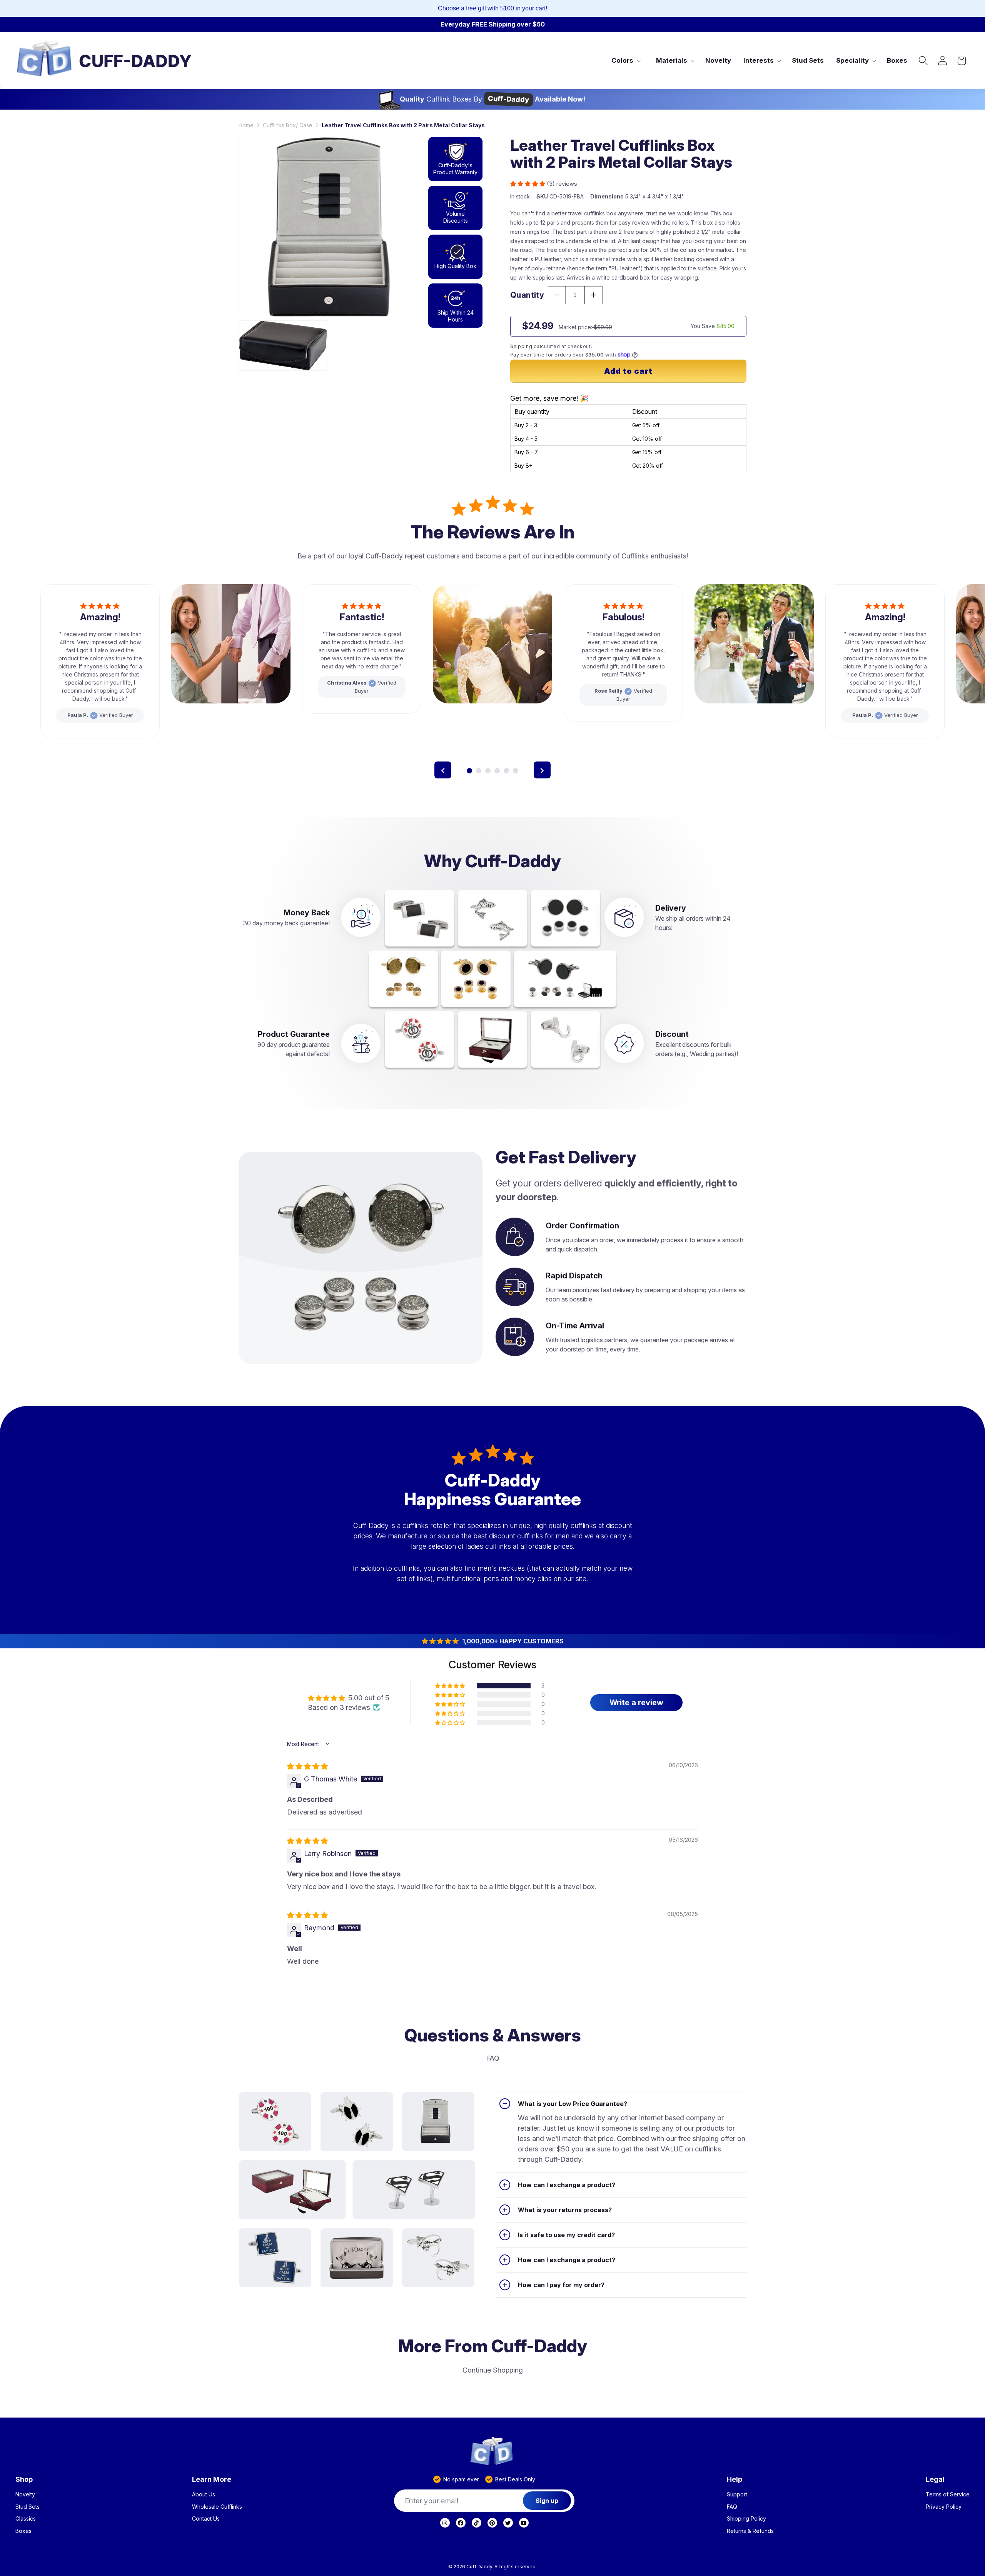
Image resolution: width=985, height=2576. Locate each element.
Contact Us (206, 2519)
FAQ (732, 2507)
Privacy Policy (944, 2507)
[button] (625, 60)
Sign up (547, 2501)
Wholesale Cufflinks (217, 2507)
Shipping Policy (746, 2519)
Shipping (521, 346)
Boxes (23, 2531)
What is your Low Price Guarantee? (573, 2104)
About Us (204, 2494)
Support (737, 2494)
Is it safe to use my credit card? (566, 2235)
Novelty (25, 2494)
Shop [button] (24, 2479)
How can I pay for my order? (561, 2285)
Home (246, 125)
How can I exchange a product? (567, 2185)
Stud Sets (28, 2507)
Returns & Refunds (750, 2531)
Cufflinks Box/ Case (288, 125)
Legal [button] (935, 2479)
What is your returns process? (565, 2210)
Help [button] (735, 2479)
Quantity (527, 295)
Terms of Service (948, 2494)
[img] (307, 1766)
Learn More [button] (212, 2479)
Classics (26, 2519)
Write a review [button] (636, 1703)
